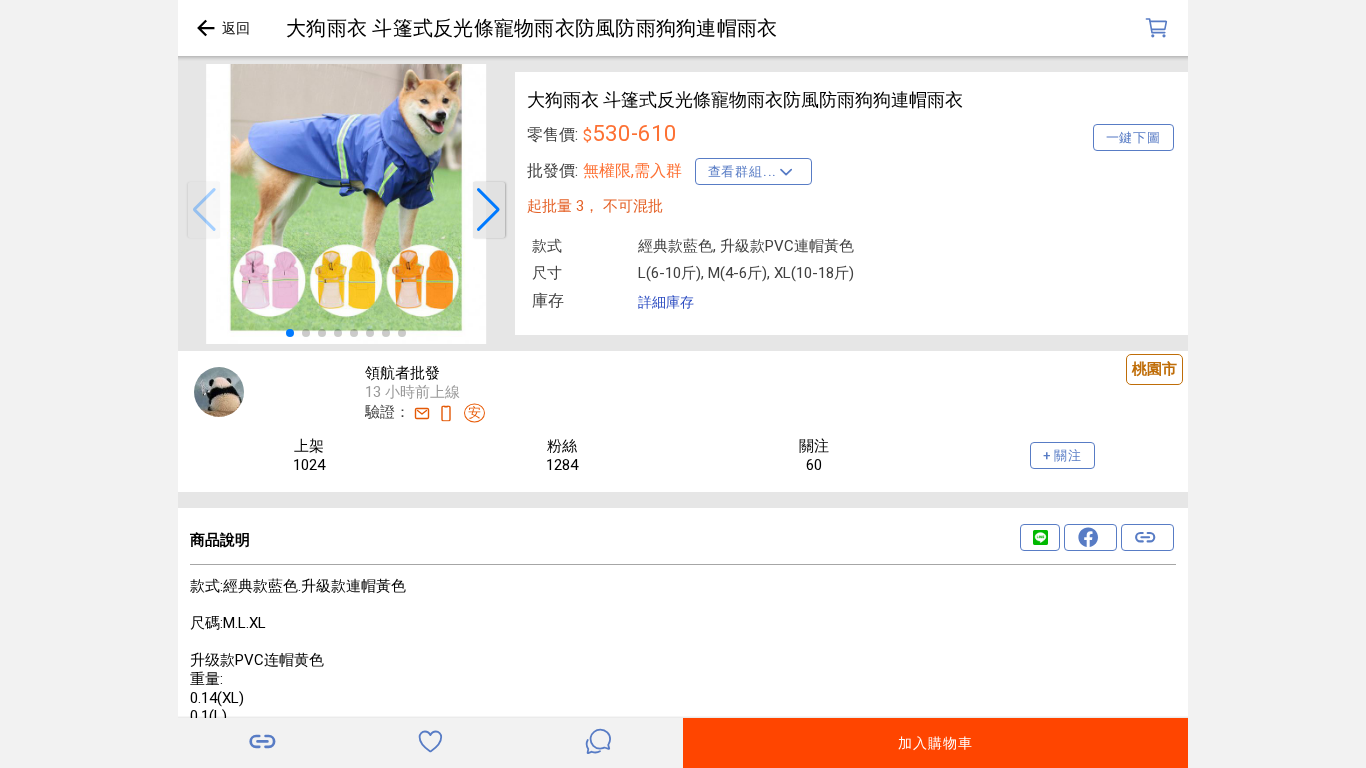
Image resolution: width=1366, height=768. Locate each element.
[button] (204, 210)
